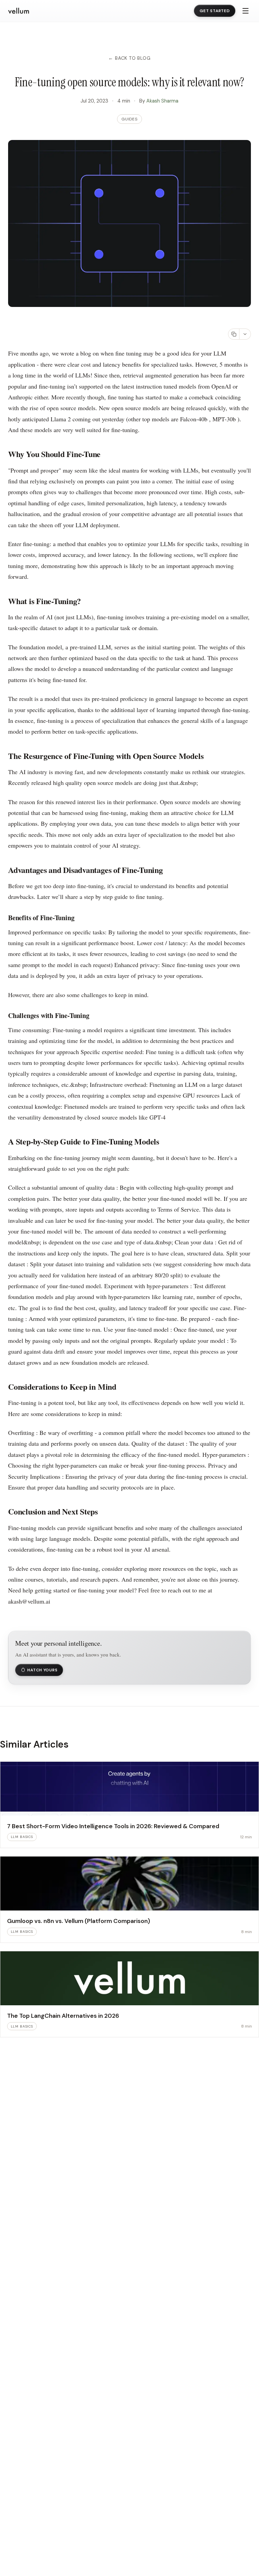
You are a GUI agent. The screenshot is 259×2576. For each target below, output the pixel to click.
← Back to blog (129, 58)
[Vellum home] (19, 11)
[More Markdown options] (245, 334)
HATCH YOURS (42, 1670)
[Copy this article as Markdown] (234, 334)
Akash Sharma (162, 101)
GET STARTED (215, 11)
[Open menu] (246, 11)
